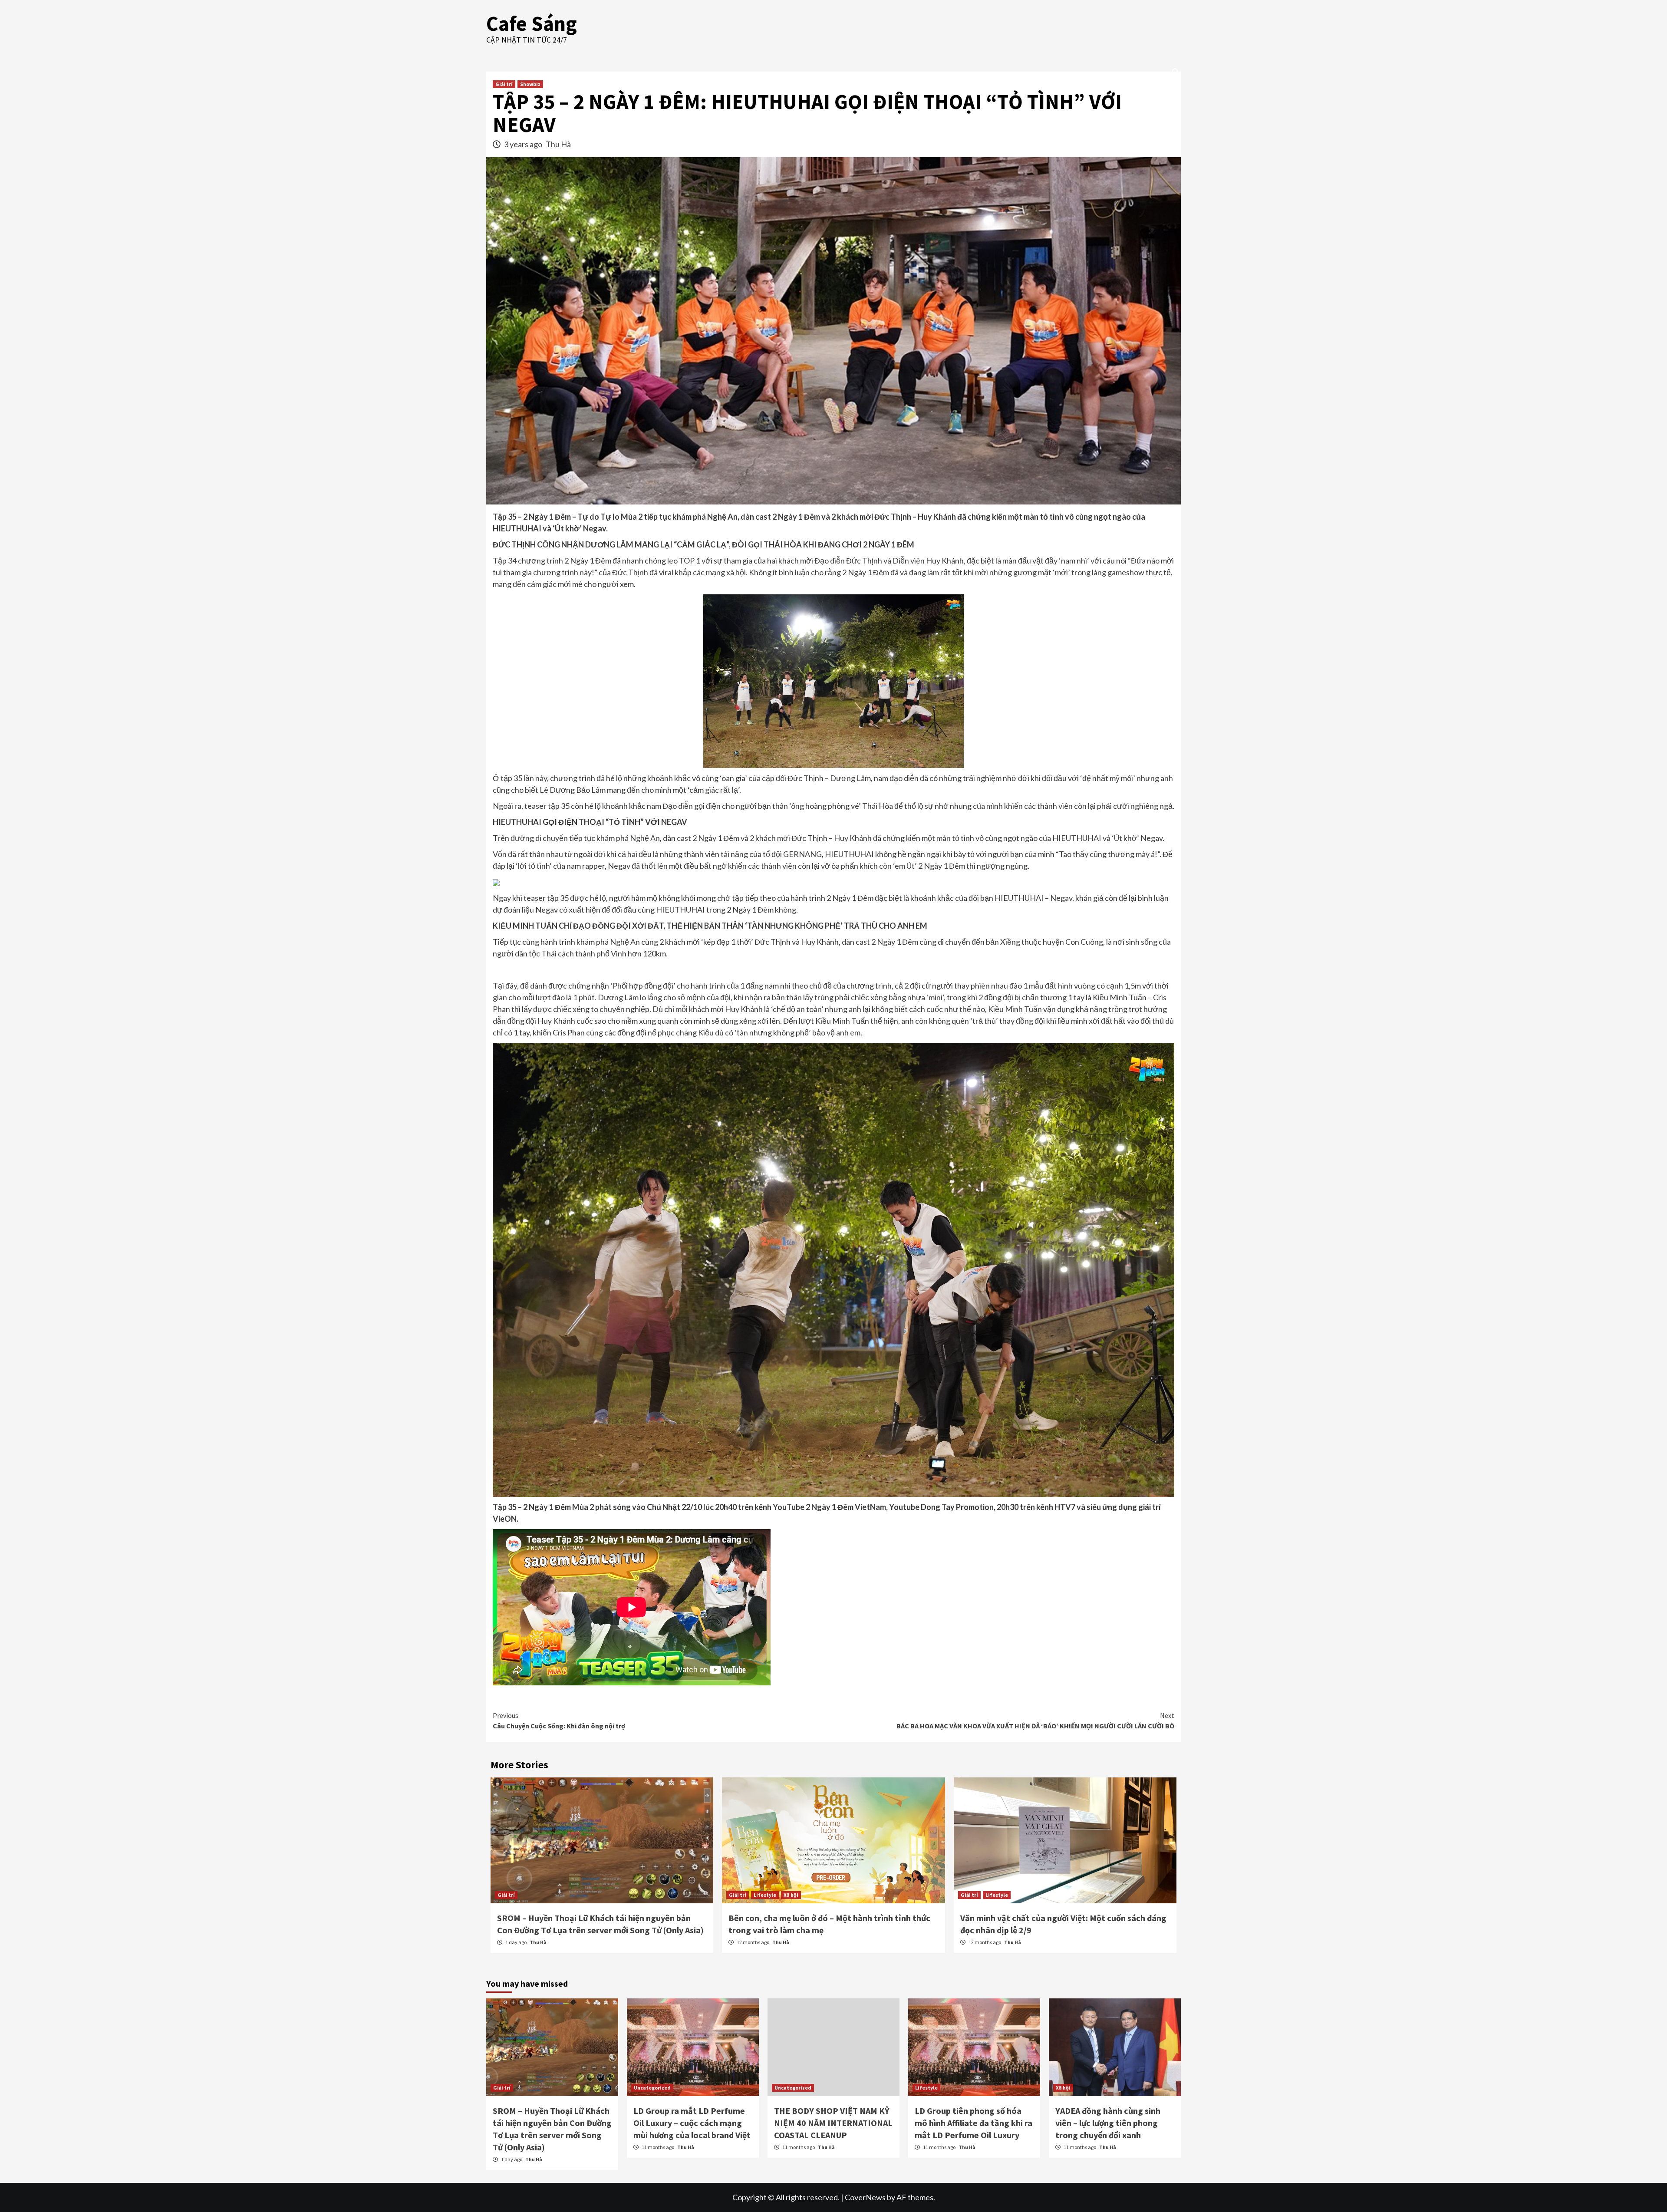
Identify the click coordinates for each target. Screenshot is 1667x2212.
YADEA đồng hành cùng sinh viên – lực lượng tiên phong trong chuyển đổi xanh (1108, 2123)
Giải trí (504, 84)
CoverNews (865, 2197)
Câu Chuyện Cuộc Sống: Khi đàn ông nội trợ (559, 1721)
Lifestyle (765, 1895)
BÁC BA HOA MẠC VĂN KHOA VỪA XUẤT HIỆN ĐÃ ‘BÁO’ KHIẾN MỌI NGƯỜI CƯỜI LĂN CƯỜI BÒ (1035, 1721)
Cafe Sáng (532, 23)
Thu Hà (558, 144)
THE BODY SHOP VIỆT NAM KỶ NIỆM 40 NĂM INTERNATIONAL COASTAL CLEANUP (833, 2123)
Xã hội (791, 1895)
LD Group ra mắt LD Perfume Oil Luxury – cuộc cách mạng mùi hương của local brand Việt (692, 2123)
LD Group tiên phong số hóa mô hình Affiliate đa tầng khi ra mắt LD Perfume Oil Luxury (974, 2123)
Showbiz (530, 84)
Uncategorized (652, 2088)
